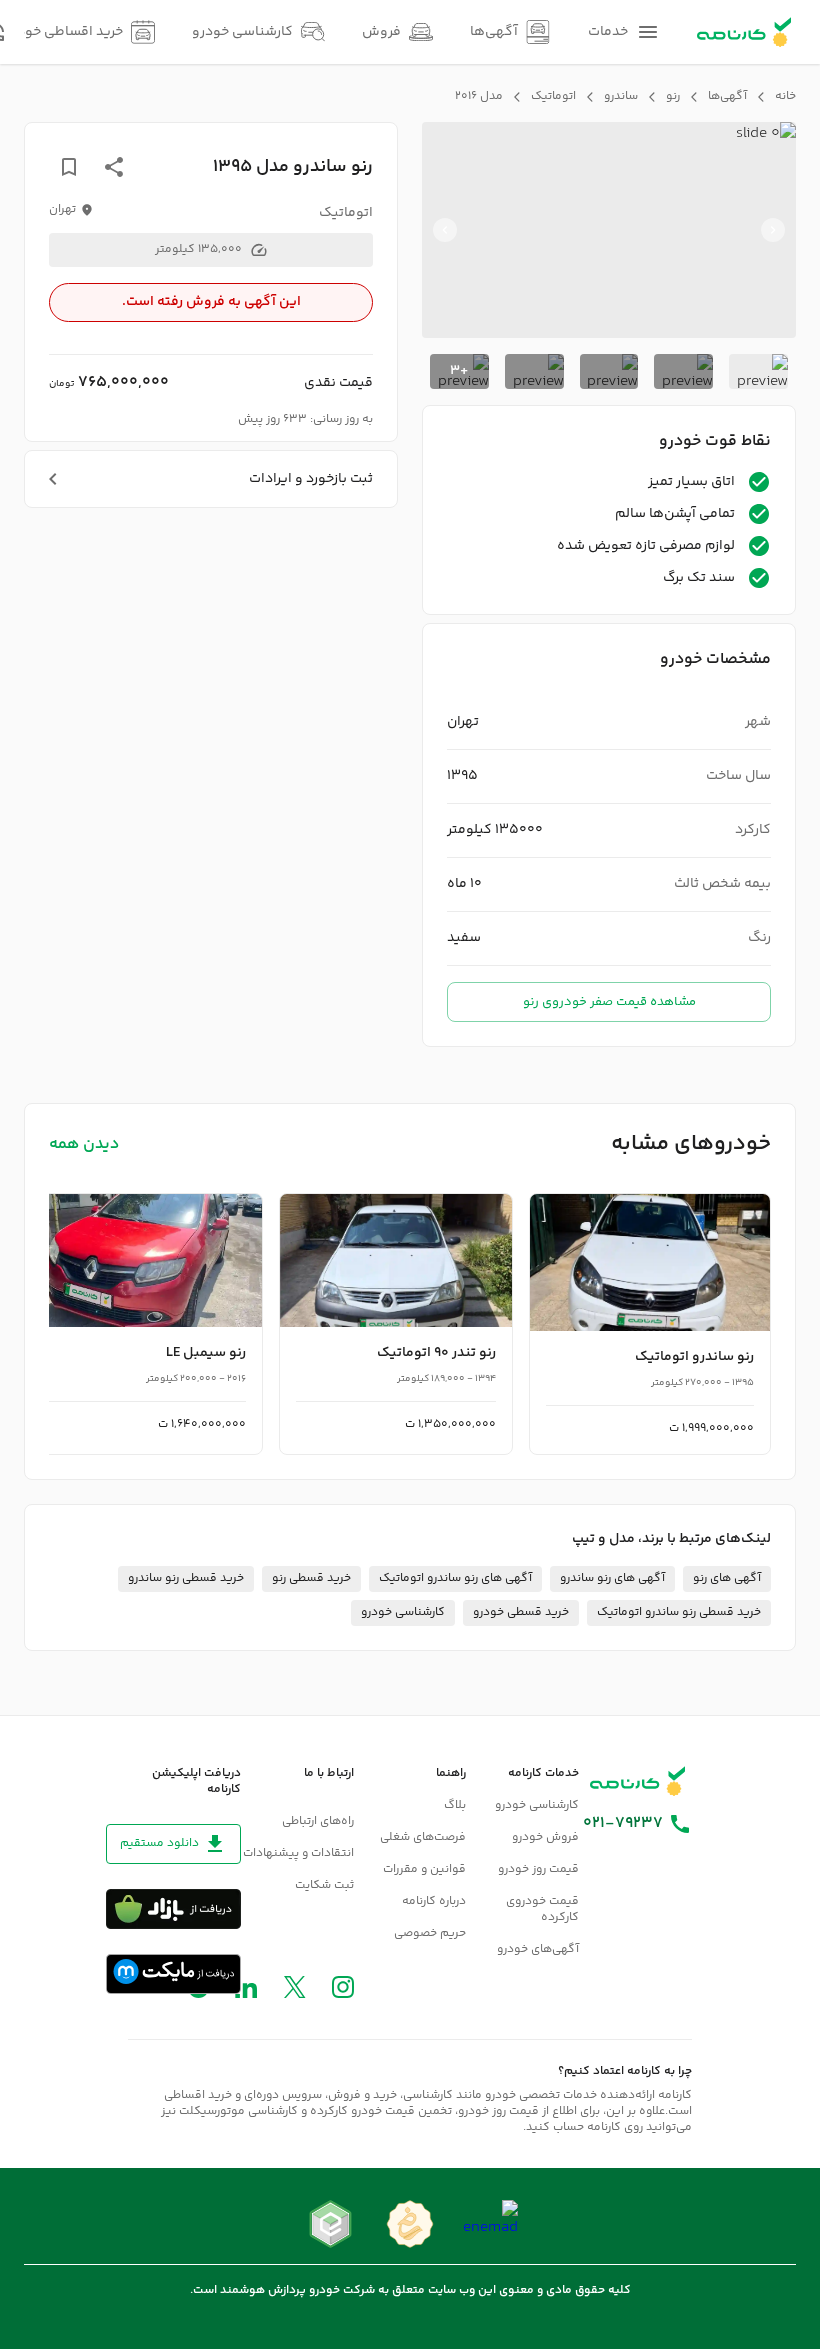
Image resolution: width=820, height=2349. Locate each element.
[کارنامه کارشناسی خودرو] (638, 1781)
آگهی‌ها (727, 97)
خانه (785, 97)
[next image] (445, 230)
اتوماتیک (553, 97)
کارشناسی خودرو (403, 1612)
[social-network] (343, 1991)
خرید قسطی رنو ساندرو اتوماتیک (679, 1612)
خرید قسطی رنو (311, 1578)
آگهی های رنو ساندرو (612, 1578)
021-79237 (623, 1824)
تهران (62, 210)
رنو (673, 97)
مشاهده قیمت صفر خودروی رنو (609, 1002)
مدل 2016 (479, 97)
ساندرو (621, 97)
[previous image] (773, 230)
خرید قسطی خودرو (521, 1612)
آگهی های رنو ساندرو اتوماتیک (455, 1578)
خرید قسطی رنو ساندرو (186, 1578)
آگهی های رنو (727, 1578)
